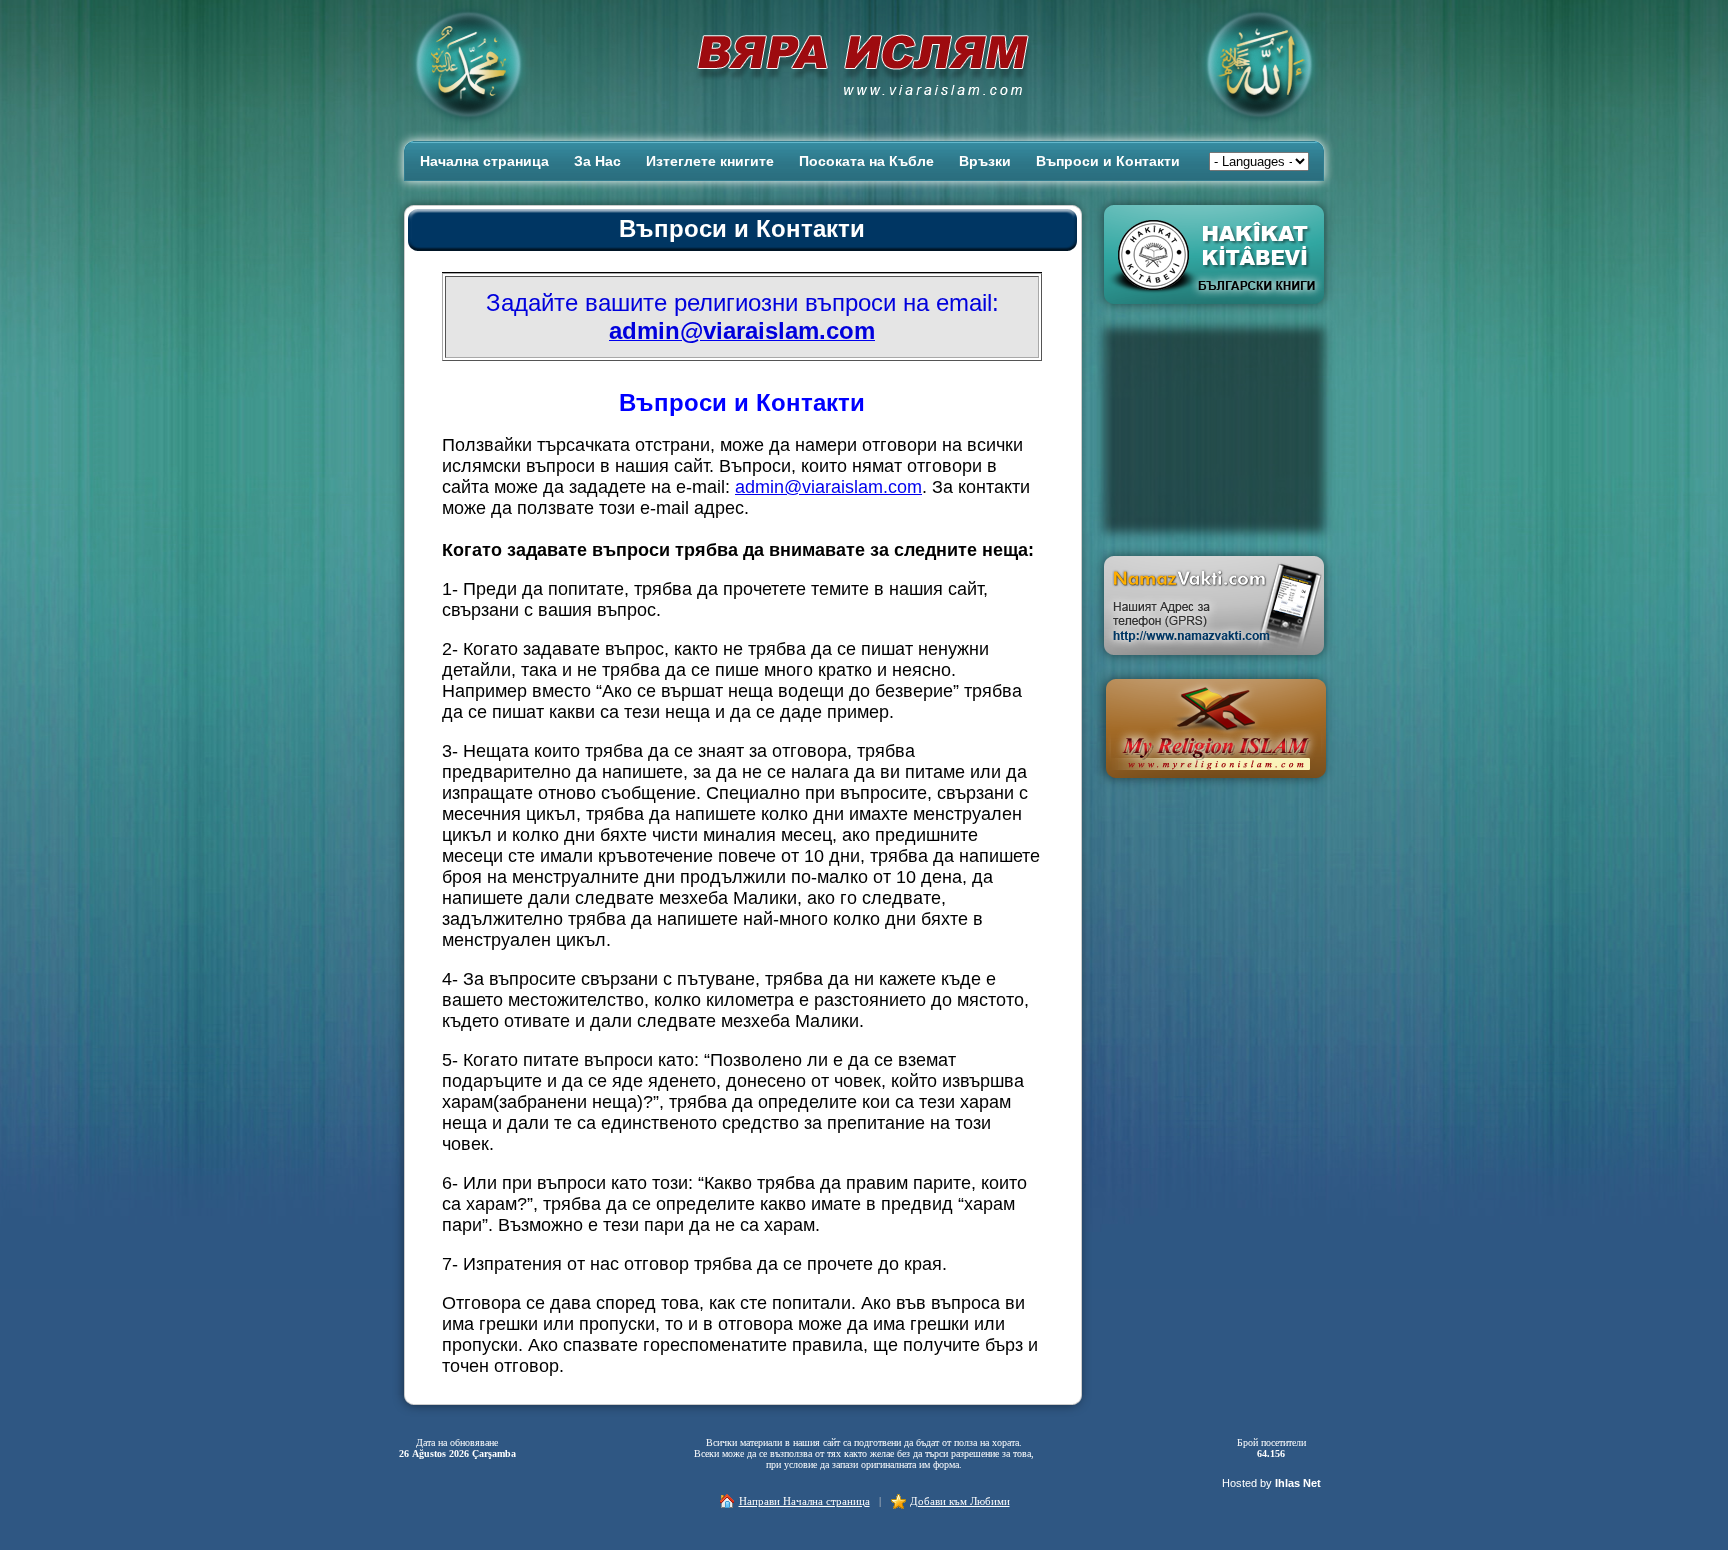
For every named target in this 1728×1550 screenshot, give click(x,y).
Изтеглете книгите (710, 161)
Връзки (985, 161)
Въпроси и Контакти (1108, 161)
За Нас (597, 161)
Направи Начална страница (804, 1501)
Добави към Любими (960, 1501)
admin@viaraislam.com (828, 487)
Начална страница (484, 161)
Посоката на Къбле (866, 161)
